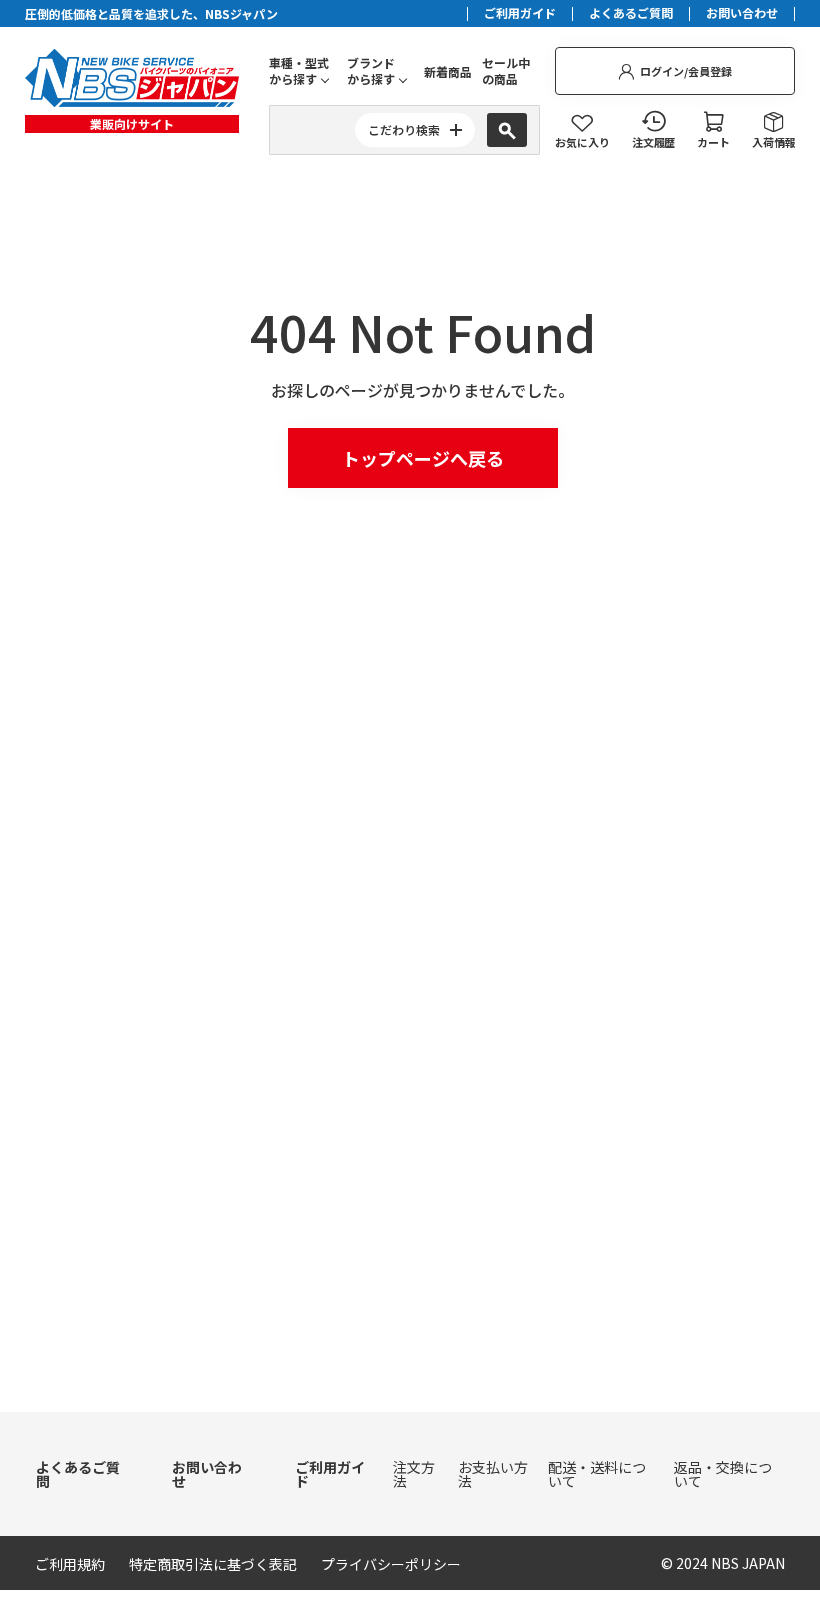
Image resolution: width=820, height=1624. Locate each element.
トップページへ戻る (423, 458)
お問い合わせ (742, 14)
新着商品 (448, 72)
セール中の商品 (506, 70)
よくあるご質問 (631, 14)
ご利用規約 (70, 1564)
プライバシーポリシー (391, 1564)
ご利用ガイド (520, 14)
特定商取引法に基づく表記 (213, 1564)
